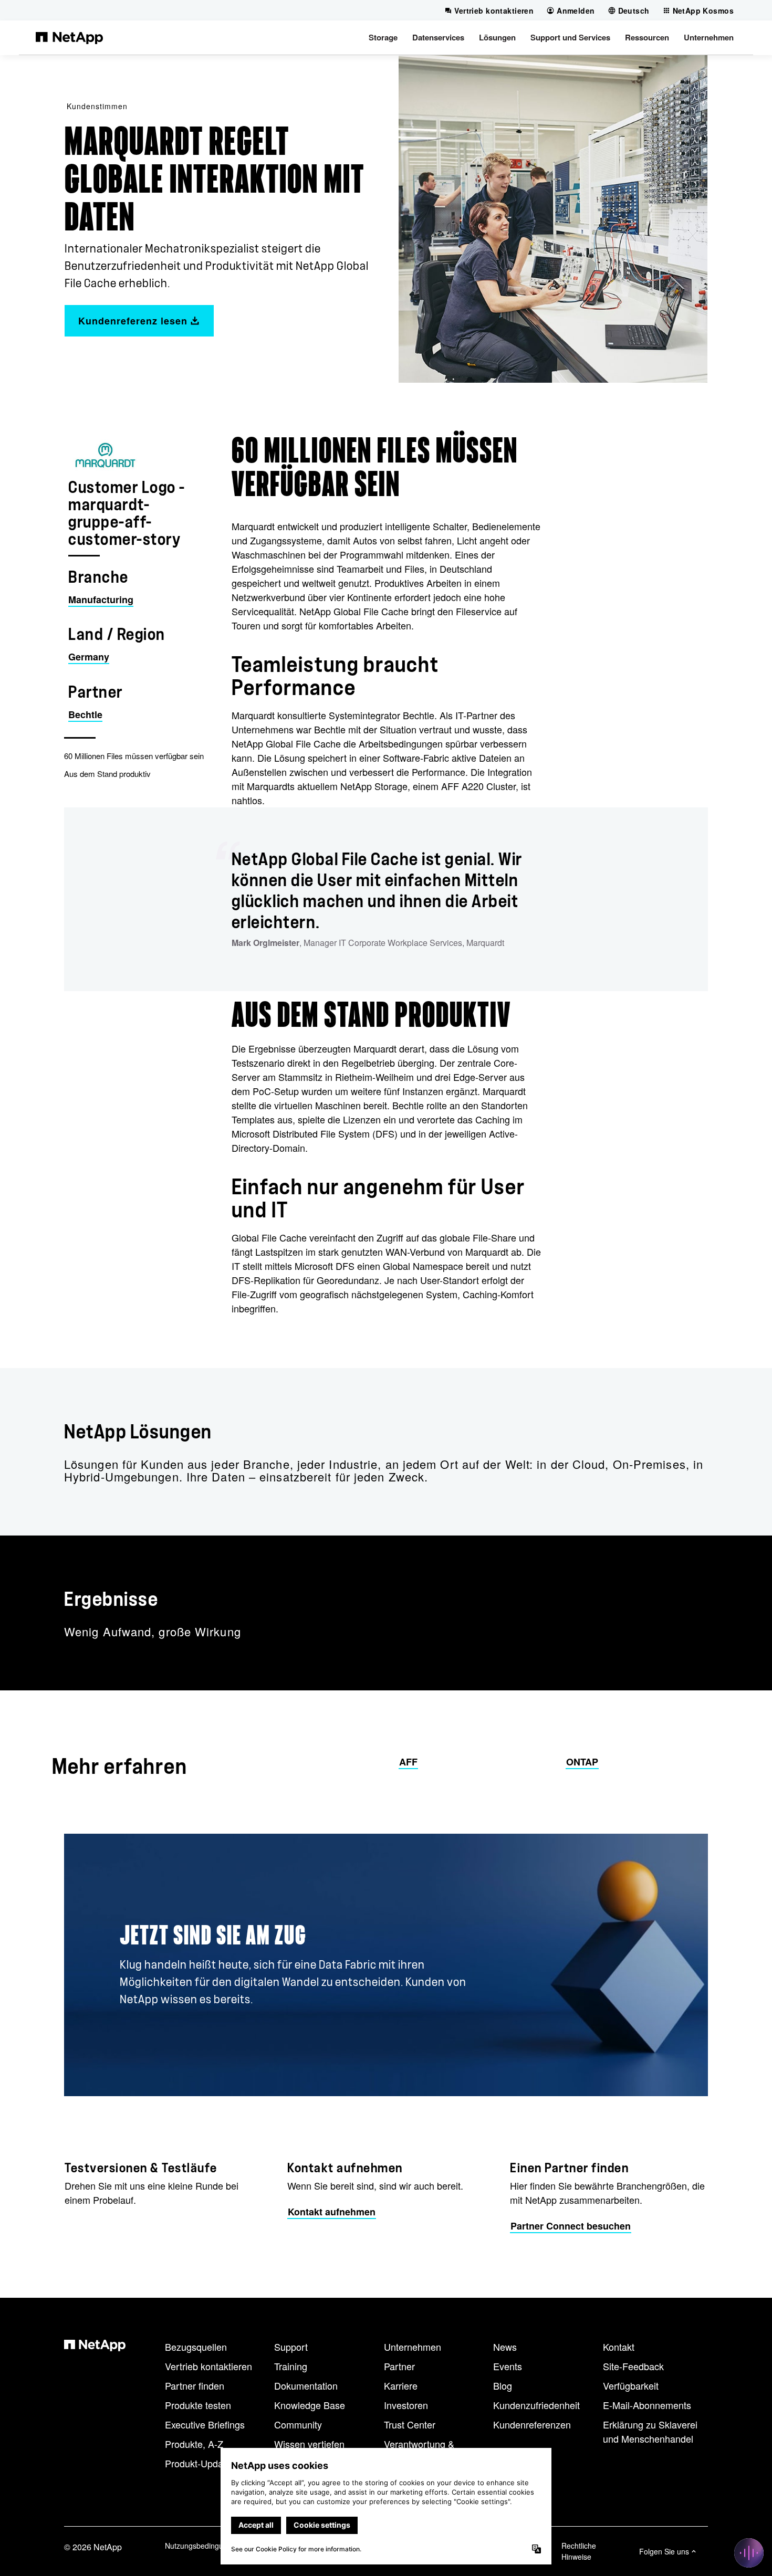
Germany (89, 657)
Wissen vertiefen (309, 2444)
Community (298, 2424)
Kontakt (619, 2347)
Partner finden (195, 2385)
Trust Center (410, 2424)
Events (508, 2366)
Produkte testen (198, 2405)
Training (291, 2366)
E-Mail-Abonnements (647, 2405)
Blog (503, 2385)
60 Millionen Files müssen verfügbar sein (134, 756)
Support (291, 2347)
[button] (383, 37)
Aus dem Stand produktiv (107, 774)
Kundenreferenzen (532, 2424)
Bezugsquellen (196, 2347)
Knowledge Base (310, 2405)
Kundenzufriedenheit (536, 2405)
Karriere (401, 2385)
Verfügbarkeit (631, 2385)
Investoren (406, 2405)
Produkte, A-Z (194, 2444)
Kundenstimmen (97, 106)
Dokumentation (306, 2385)
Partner (399, 2366)
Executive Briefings (205, 2424)
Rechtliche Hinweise (579, 2551)
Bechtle (85, 714)
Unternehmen (413, 2347)
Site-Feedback (633, 2366)
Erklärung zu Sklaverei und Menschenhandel (650, 2431)
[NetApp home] (69, 37)
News (505, 2347)
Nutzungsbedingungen (202, 2546)
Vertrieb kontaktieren (208, 2366)
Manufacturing (101, 600)
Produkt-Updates (200, 2463)
